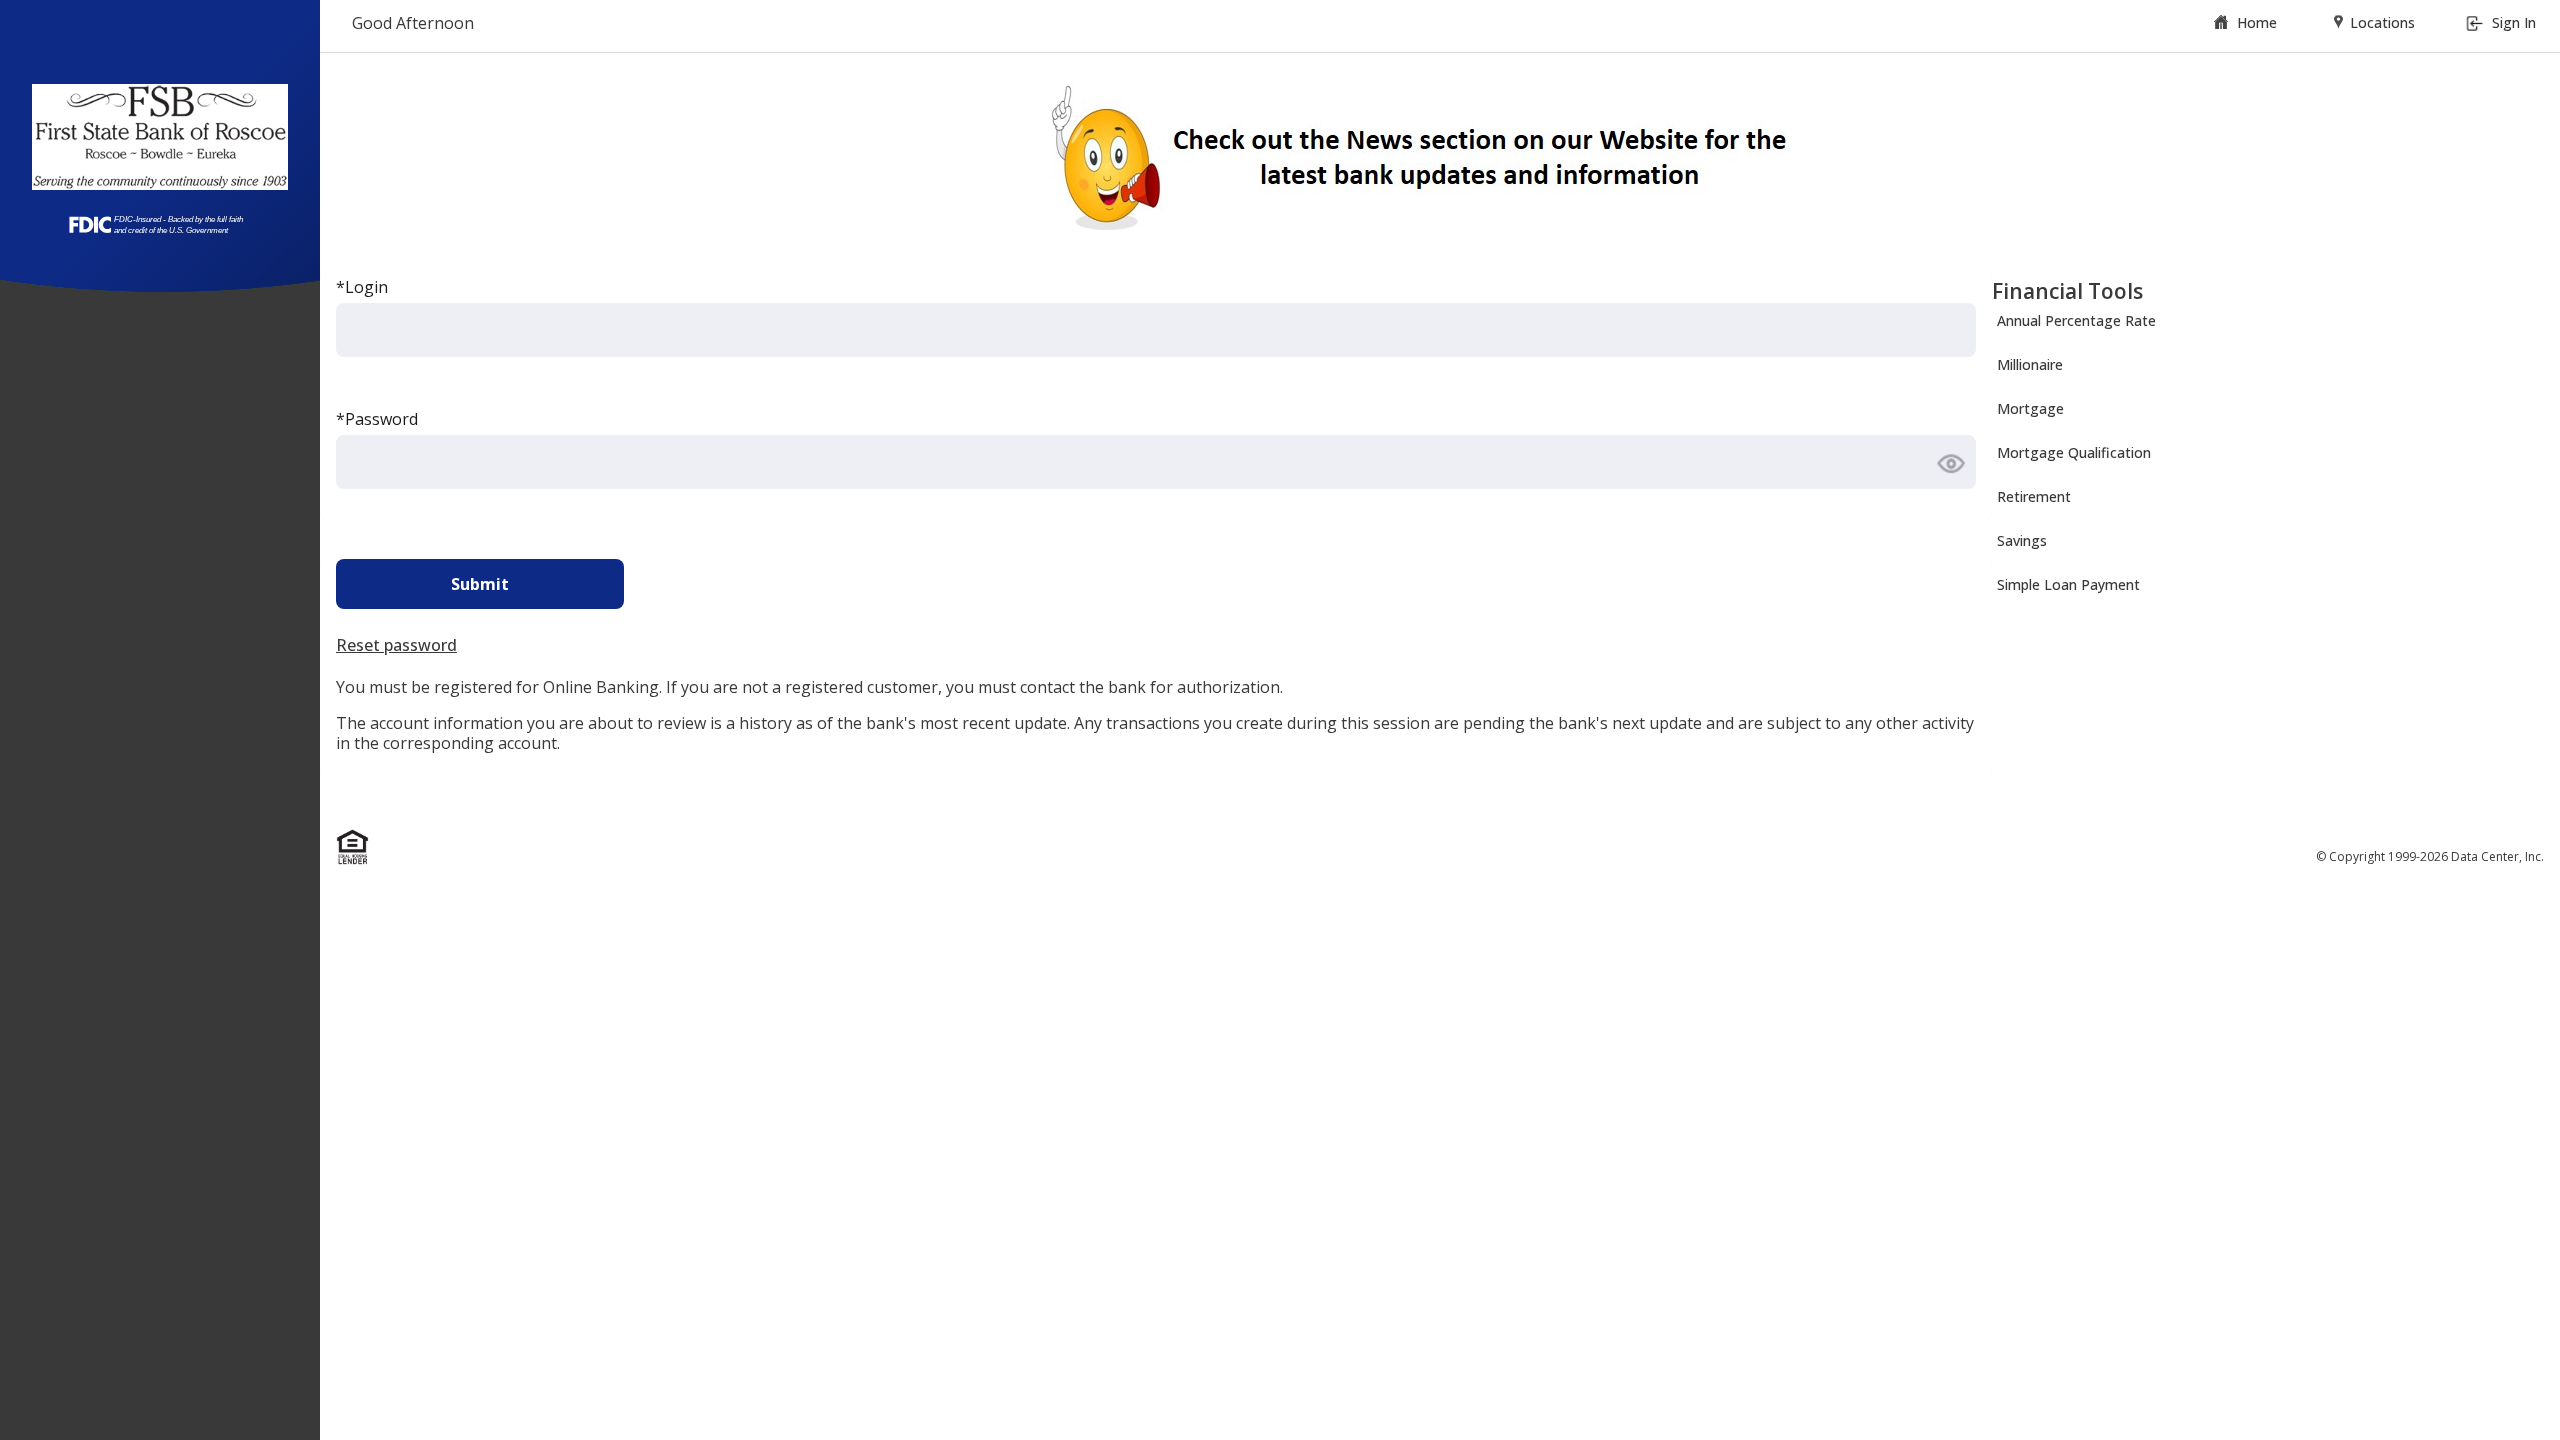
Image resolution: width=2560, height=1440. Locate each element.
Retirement (2034, 496)
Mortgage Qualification (2074, 452)
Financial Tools (2067, 291)
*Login (362, 287)
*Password (377, 419)
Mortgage (2030, 408)
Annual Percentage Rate (2076, 320)
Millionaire (2030, 364)
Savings (2022, 540)
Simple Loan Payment (2068, 584)
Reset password (396, 645)
